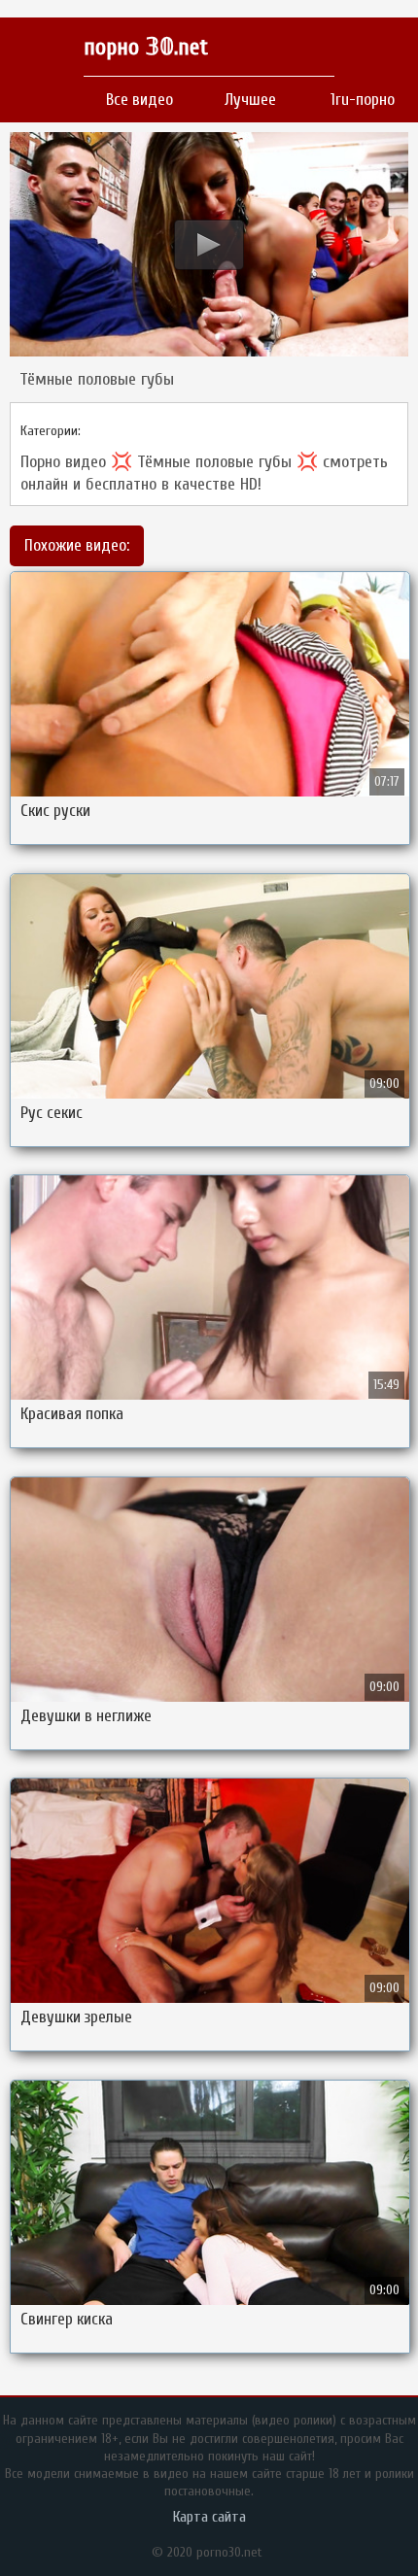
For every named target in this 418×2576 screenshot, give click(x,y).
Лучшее (250, 100)
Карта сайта (209, 2517)
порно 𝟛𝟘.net (146, 47)
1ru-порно (363, 100)
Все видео (139, 100)
